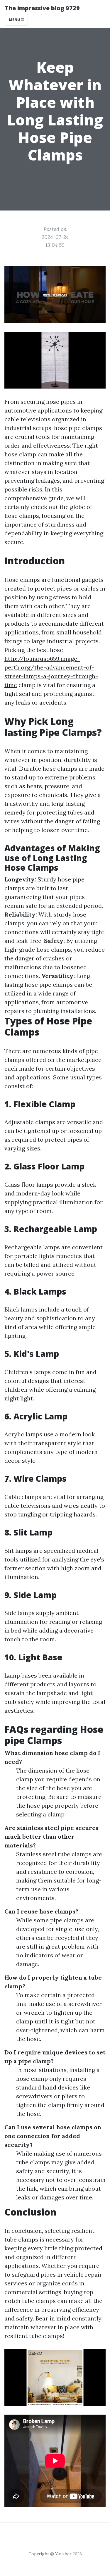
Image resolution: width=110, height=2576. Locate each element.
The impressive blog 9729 (42, 8)
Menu (15, 20)
